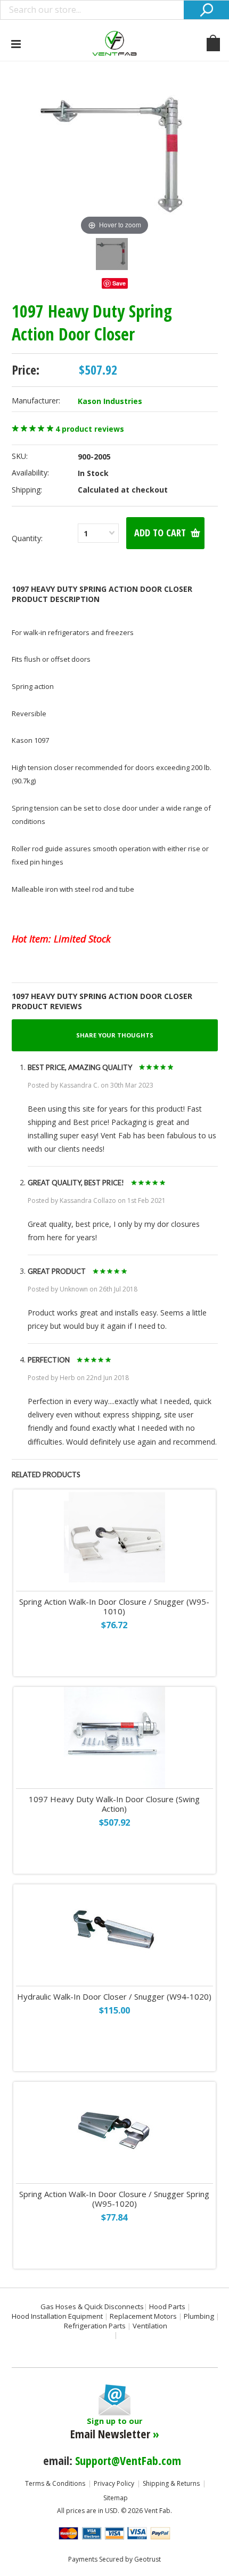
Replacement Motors (143, 2316)
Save (119, 283)
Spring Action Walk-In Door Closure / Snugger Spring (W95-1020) (114, 2199)
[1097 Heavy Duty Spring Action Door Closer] (112, 254)
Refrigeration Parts (95, 2326)
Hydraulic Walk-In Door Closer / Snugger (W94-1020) (114, 1997)
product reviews (90, 429)
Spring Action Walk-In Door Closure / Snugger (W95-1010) (114, 1607)
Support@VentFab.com (128, 2460)
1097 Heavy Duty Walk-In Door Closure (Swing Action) (114, 1804)
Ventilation (150, 2326)
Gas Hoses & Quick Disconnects (92, 2306)
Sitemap (116, 2498)
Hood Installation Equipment (57, 2316)
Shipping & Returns (171, 2483)
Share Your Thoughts (115, 1035)
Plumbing (199, 2316)
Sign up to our (115, 2429)
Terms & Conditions (55, 2483)
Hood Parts (167, 2306)
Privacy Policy (114, 2483)
